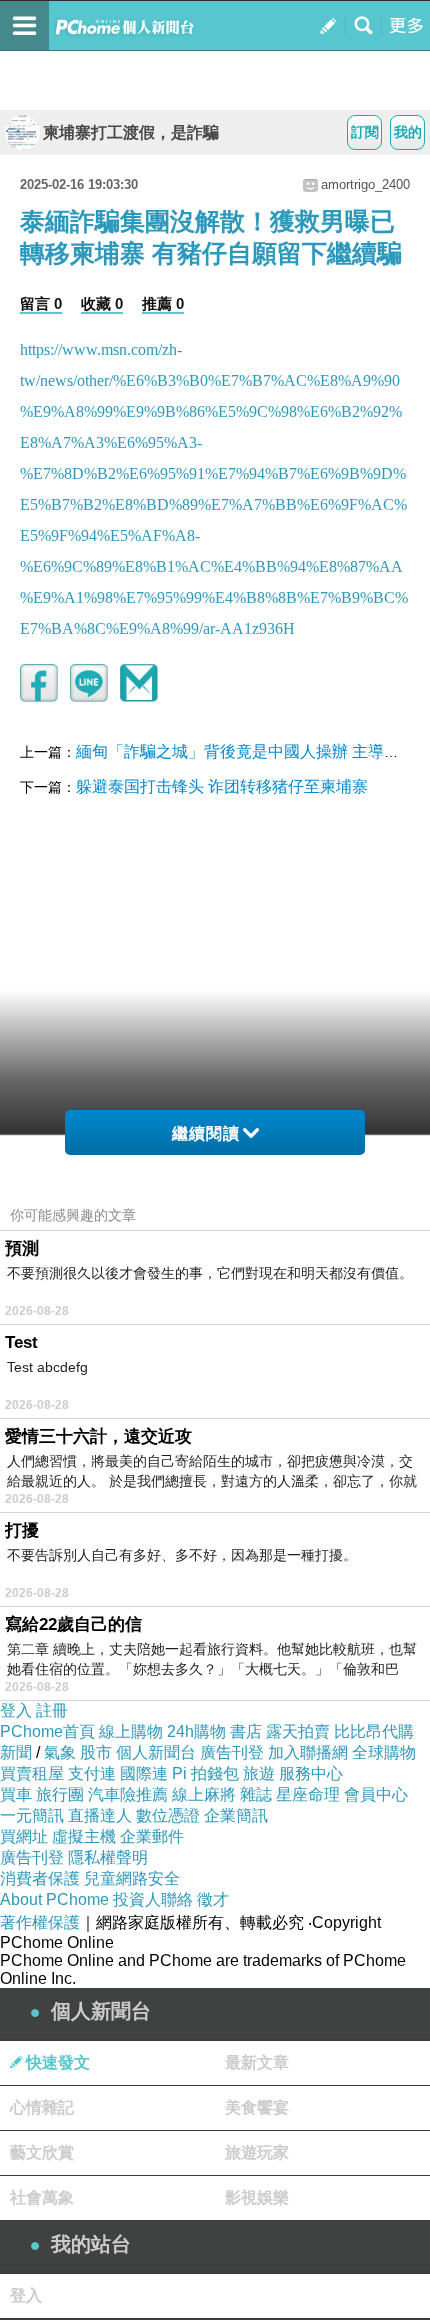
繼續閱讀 (206, 1133)
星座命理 (308, 1794)
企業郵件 (152, 1836)
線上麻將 (204, 1794)
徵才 (213, 1899)
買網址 (24, 1836)
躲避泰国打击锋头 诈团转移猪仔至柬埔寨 (222, 786)
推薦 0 (163, 303)
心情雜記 (42, 2107)
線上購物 (131, 1731)
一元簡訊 (32, 1815)
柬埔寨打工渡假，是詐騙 (131, 132)
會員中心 (376, 1794)
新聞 (16, 1752)
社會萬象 (42, 2197)
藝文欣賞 (42, 2152)
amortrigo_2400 (365, 184)
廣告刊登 (232, 1752)
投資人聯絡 (153, 1899)
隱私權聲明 (108, 1857)
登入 (16, 1710)
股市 (96, 1752)
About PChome (54, 1899)
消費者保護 (40, 1878)
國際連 (144, 1773)
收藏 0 (102, 303)
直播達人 (100, 1815)
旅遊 (259, 1773)
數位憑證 (168, 1815)
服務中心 (311, 1773)
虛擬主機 (84, 1836)
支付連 (92, 1773)
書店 (246, 1731)
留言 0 (41, 303)
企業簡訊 (236, 1815)
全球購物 (384, 1752)
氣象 (60, 1752)
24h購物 (196, 1731)
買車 (16, 1794)
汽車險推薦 (128, 1794)
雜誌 (256, 1794)
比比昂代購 (374, 1731)
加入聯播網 (308, 1752)
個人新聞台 (156, 1752)
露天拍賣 (298, 1731)
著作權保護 (40, 1922)
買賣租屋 (32, 1773)
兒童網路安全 (132, 1878)
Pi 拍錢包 (205, 1773)
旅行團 (60, 1794)
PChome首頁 (47, 1731)
